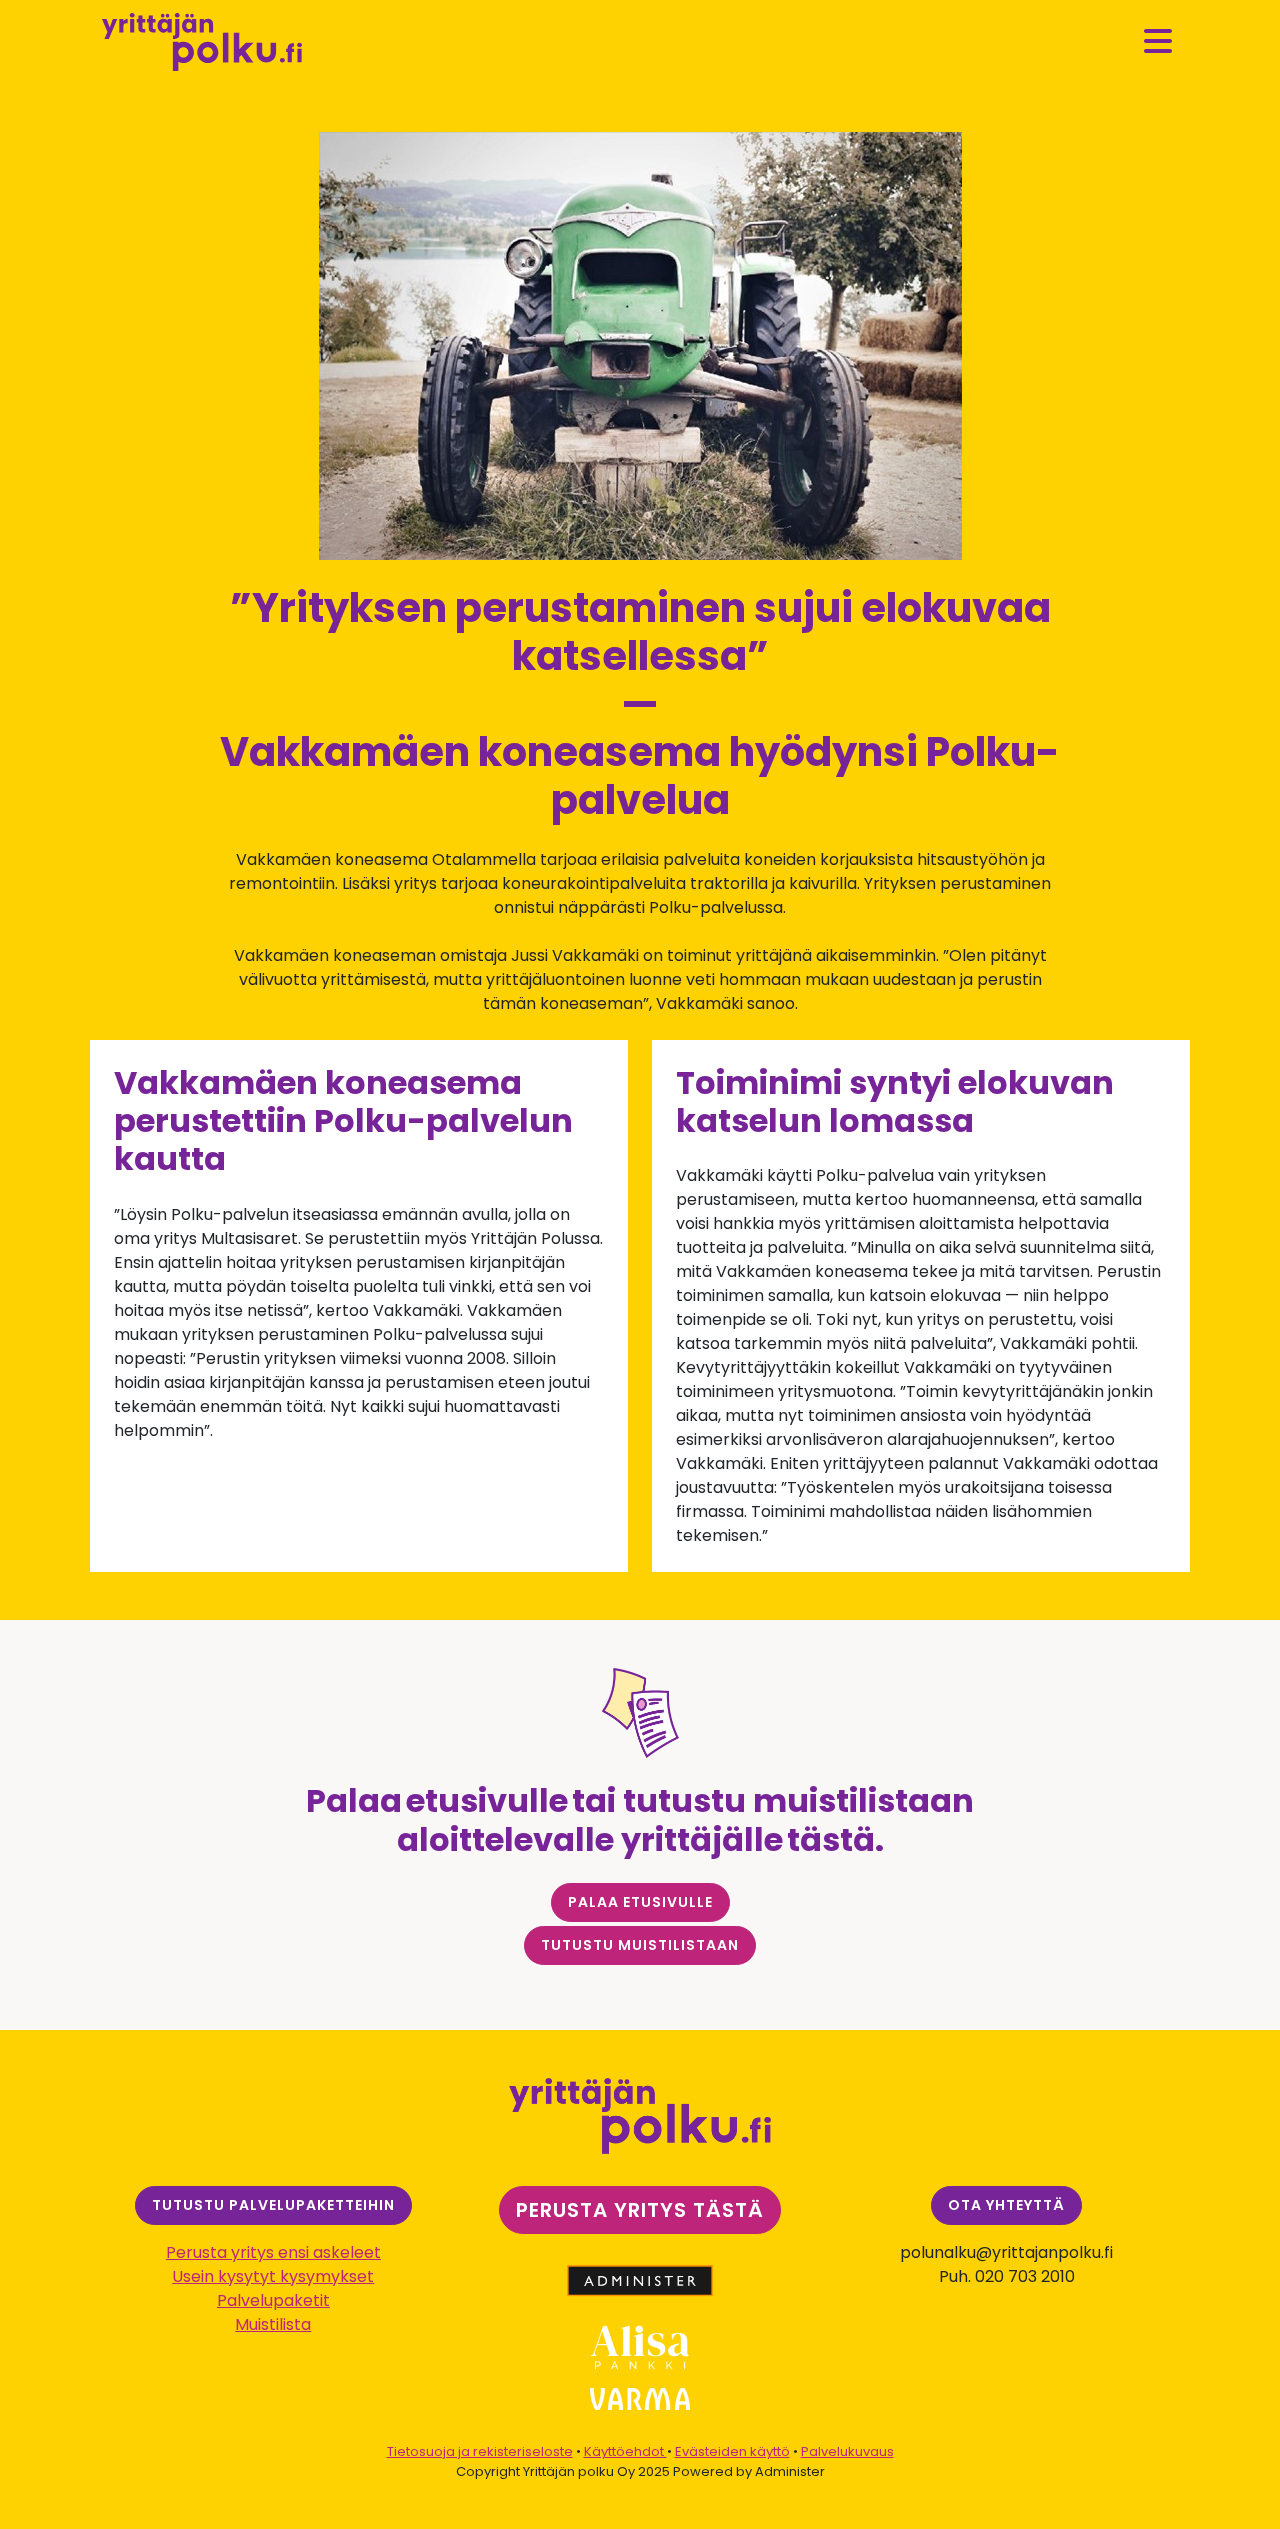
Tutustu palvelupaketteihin (273, 2205)
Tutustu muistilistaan (640, 1945)
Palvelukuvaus (847, 2451)
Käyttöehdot (625, 2451)
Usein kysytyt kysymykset (273, 2276)
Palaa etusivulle (640, 1902)
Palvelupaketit (273, 2300)
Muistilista (273, 2324)
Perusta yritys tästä (640, 2210)
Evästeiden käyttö (732, 2451)
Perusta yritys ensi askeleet (273, 2252)
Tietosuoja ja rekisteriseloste (480, 2451)
